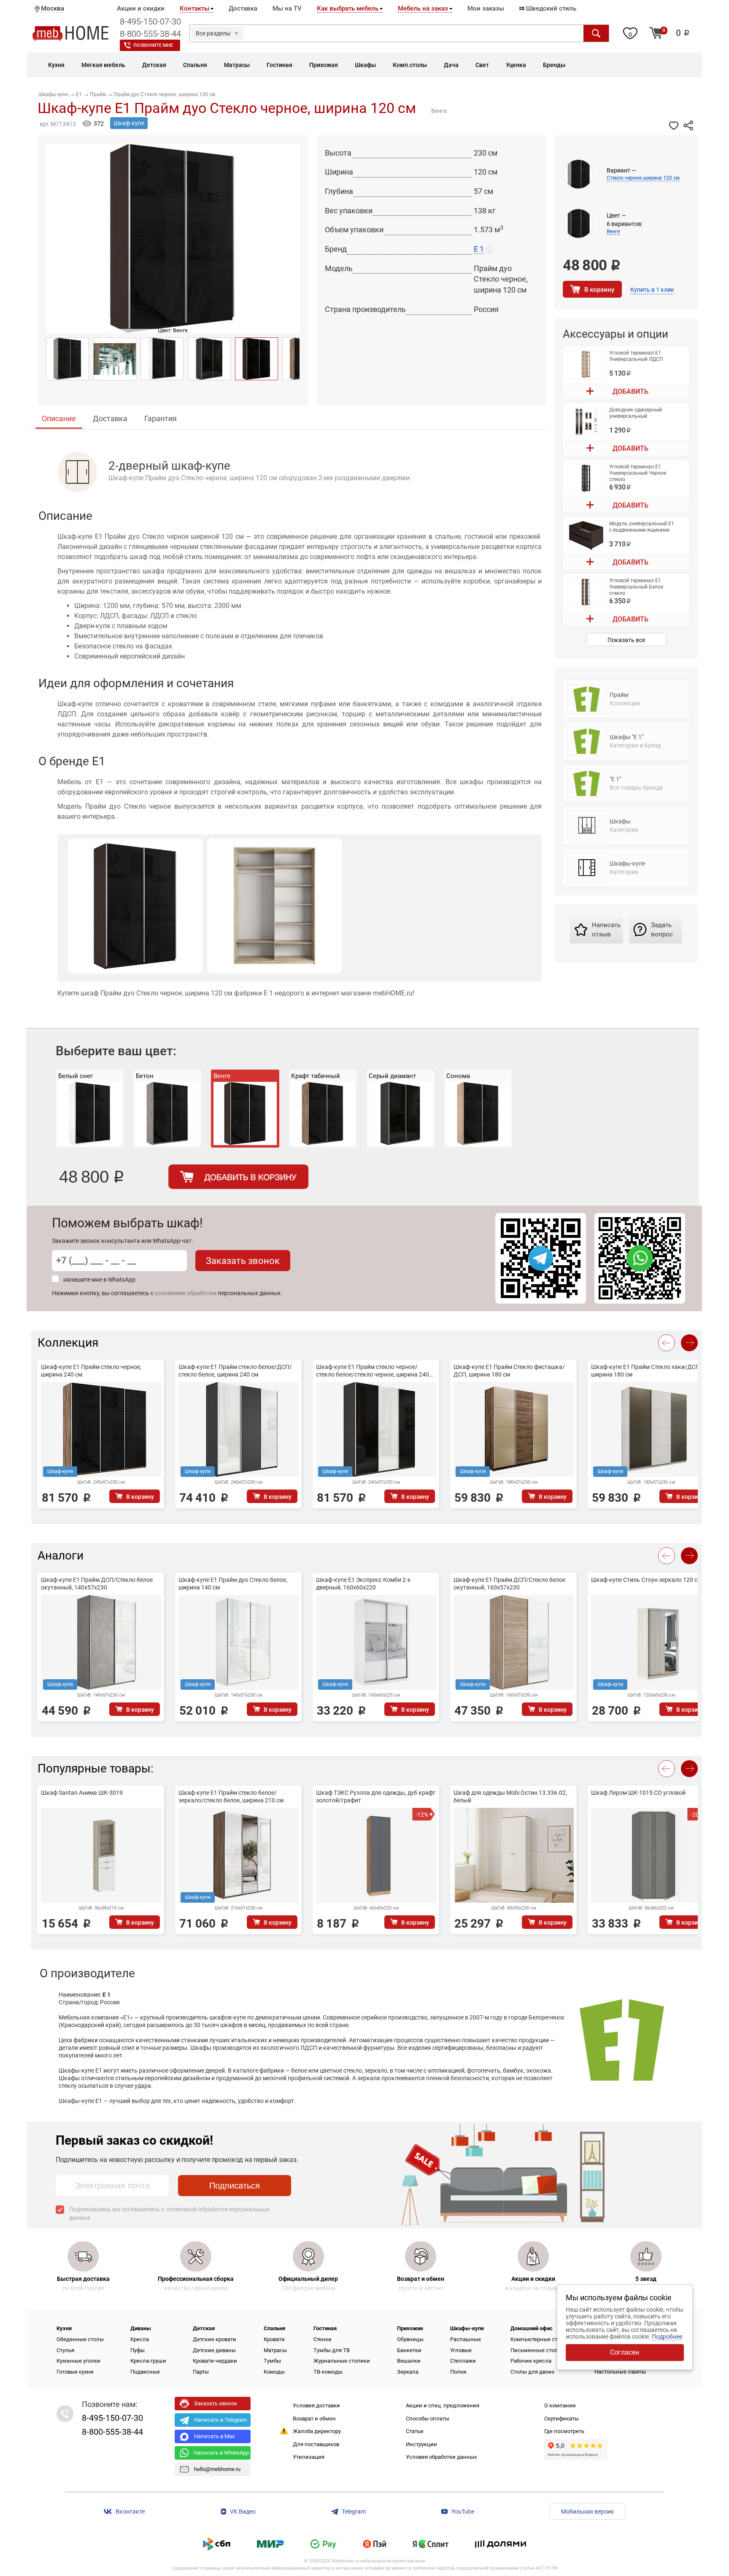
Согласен (625, 2352)
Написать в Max (214, 2436)
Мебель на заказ (423, 8)
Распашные (466, 2339)
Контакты (194, 8)
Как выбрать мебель (348, 8)
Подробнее (667, 2337)
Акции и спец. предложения (443, 2405)
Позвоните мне (153, 45)
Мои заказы (486, 8)
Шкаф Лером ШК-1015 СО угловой (638, 1793)
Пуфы (138, 2350)
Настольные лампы (620, 2372)
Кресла (140, 2339)
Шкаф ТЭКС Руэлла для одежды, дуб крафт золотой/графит (376, 1796)
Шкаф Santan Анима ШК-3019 (82, 1793)
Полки (458, 2372)
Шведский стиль (550, 8)
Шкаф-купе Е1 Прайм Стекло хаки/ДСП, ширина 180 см (646, 1371)
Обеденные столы (80, 2339)
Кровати (274, 2339)
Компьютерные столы (539, 2339)
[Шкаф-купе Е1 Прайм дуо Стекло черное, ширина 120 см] (67, 359)
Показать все (626, 640)
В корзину (599, 290)
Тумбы (272, 2361)
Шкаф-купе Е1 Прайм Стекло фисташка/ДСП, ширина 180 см (509, 1371)
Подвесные (145, 2372)
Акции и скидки (141, 8)
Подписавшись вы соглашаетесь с (169, 2213)
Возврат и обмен (314, 2419)
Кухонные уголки (78, 2361)
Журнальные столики (342, 2361)
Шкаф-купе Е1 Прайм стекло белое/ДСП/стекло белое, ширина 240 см (235, 1371)
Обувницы (410, 2339)
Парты (201, 2372)
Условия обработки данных (441, 2457)
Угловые (461, 2350)
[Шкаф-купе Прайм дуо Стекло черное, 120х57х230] (162, 359)
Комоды (274, 2372)
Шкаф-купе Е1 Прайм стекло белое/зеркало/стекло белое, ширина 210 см (231, 1796)
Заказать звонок (243, 1261)
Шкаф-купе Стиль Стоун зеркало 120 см (646, 1580)
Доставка (243, 8)
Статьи (415, 2431)
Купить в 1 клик (652, 290)
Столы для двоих (532, 2372)
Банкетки (409, 2350)
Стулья (65, 2350)
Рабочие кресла (531, 2361)
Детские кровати (215, 2339)
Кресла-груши (148, 2361)
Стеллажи (463, 2361)
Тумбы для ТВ (332, 2350)
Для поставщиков (316, 2444)
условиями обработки (186, 1293)
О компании (560, 2405)
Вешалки (409, 2361)
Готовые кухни (75, 2372)
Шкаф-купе (129, 123)
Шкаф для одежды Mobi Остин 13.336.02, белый (510, 1796)
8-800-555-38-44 (150, 34)
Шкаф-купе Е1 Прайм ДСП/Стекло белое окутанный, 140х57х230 (97, 1584)
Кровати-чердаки (215, 2361)
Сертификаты (562, 2419)
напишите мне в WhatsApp (99, 1280)
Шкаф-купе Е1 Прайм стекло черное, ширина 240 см (91, 1371)
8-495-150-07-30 (150, 22)
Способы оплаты (428, 2419)
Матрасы (275, 2350)
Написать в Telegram (220, 2420)
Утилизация (309, 2457)
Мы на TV (287, 8)
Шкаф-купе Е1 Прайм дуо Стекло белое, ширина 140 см (233, 1584)
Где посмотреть (564, 2431)
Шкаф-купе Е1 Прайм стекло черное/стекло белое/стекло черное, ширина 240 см (373, 1371)
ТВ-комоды (328, 2372)
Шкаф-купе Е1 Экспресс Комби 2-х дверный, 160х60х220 (363, 1584)
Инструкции (421, 2444)
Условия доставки (316, 2405)
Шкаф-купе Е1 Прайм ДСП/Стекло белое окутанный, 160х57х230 (509, 1584)
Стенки (323, 2339)
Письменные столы (536, 2350)
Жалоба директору (317, 2431)
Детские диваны (214, 2350)
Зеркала (408, 2372)
